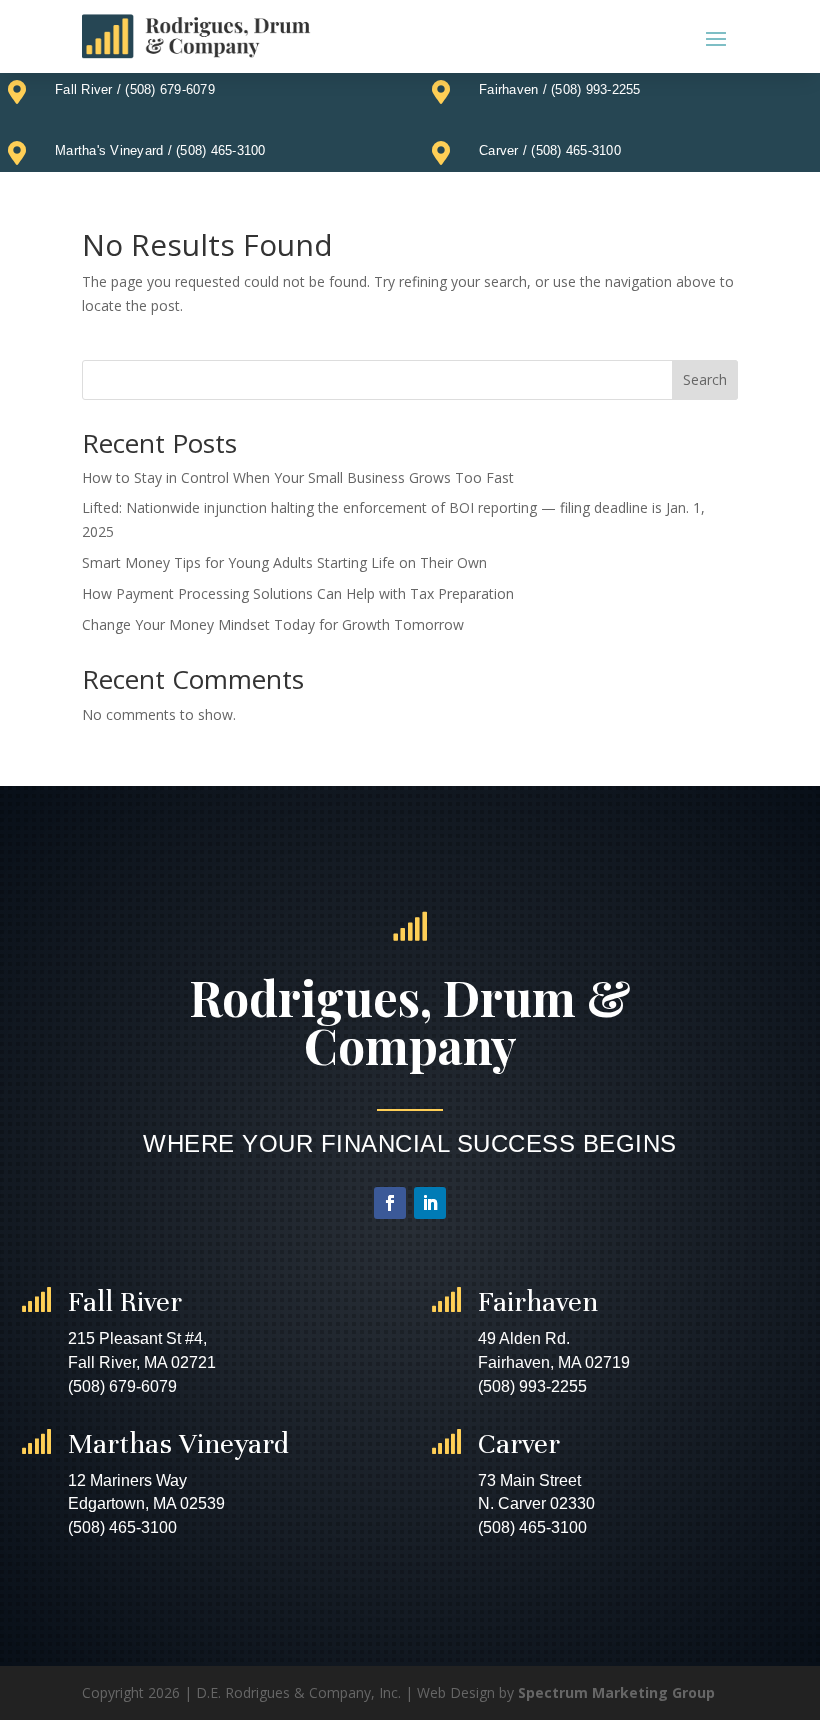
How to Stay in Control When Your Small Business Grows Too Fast (298, 477)
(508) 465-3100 (221, 150)
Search (705, 379)
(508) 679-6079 (170, 89)
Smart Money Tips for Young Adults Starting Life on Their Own (284, 562)
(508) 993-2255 (596, 89)
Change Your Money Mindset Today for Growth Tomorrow (273, 624)
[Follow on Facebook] (390, 1203)
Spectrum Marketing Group (616, 1692)
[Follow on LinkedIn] (430, 1203)
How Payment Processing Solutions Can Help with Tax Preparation (298, 593)
